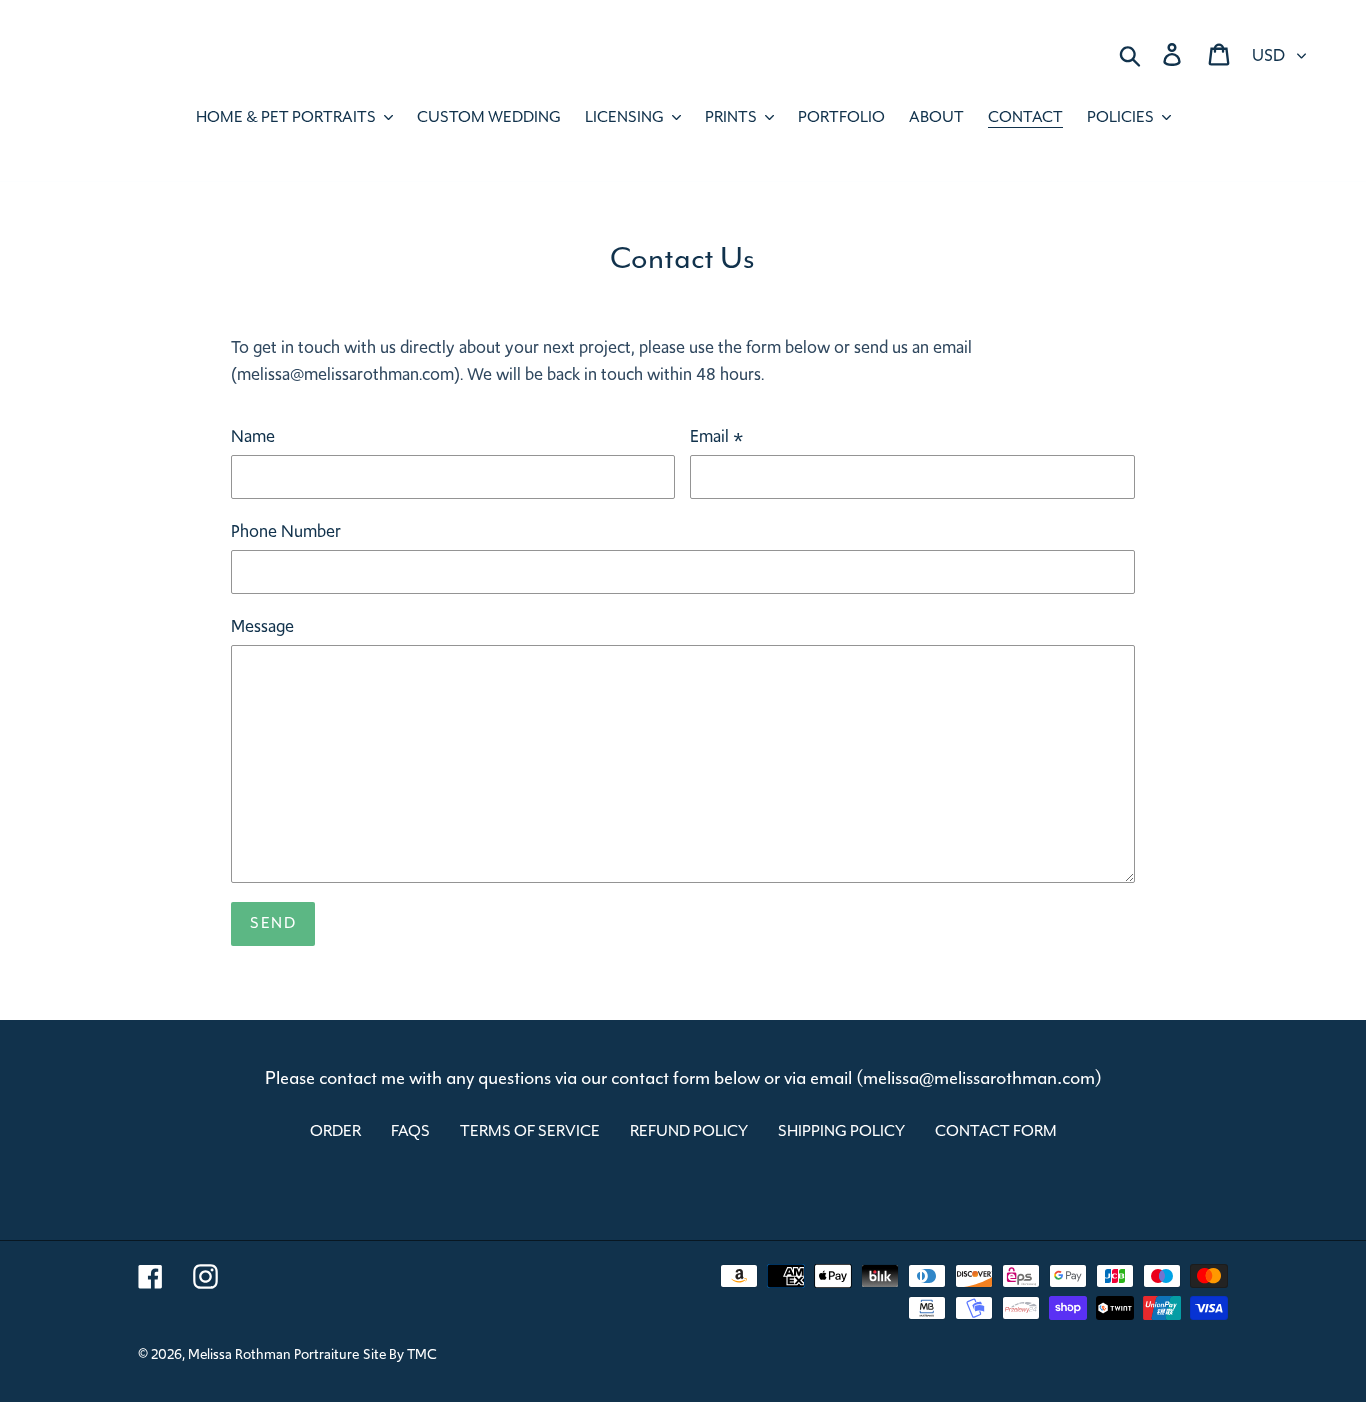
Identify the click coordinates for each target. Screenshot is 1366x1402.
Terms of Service (530, 1131)
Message (262, 626)
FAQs (410, 1131)
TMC (422, 1354)
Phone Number (286, 531)
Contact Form (996, 1131)
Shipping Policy (841, 1131)
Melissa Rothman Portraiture (273, 1354)
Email (717, 436)
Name (253, 436)
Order (335, 1131)
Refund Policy (689, 1131)
